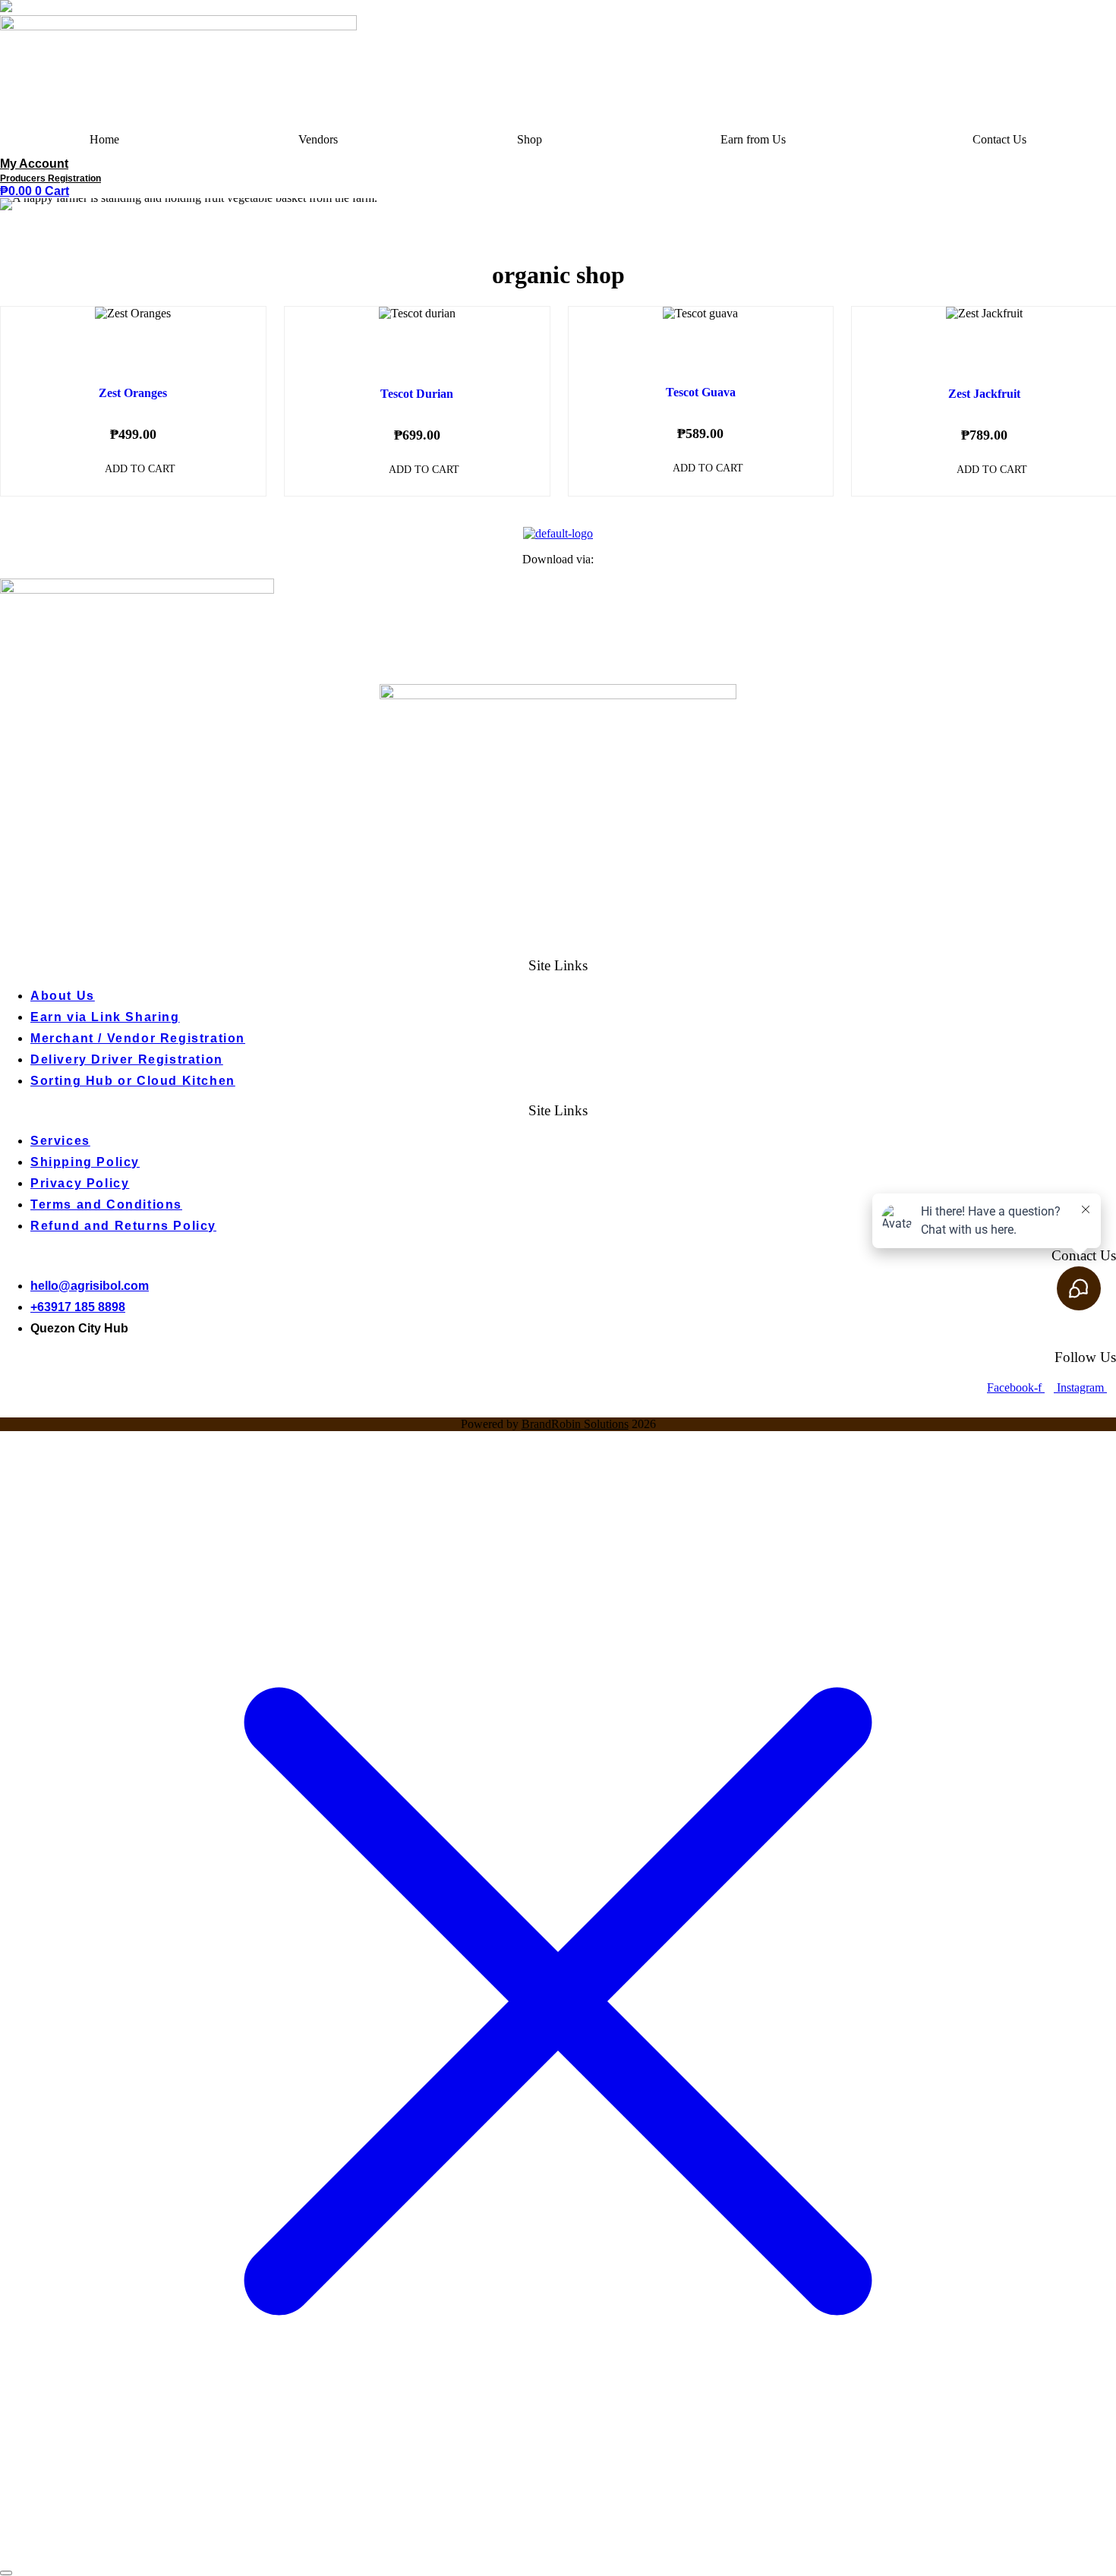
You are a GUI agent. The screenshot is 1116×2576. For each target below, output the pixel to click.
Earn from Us (753, 139)
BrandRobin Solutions (575, 1424)
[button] (757, 140)
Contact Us (999, 139)
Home (104, 139)
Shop (530, 139)
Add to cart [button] (140, 469)
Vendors (318, 139)
